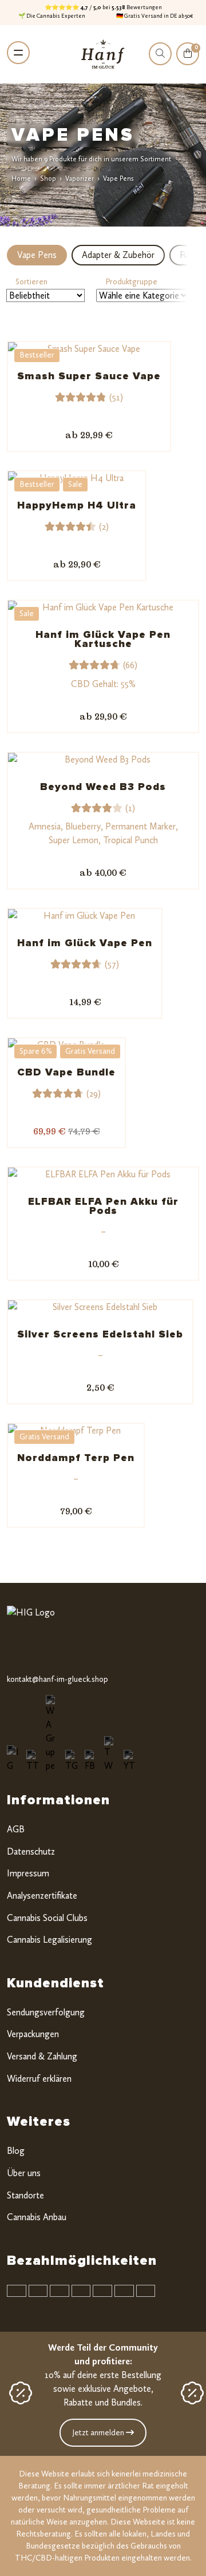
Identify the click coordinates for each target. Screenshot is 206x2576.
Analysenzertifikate (42, 1896)
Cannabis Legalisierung (49, 1940)
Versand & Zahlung (42, 2056)
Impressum (28, 1873)
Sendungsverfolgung (46, 2012)
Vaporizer (80, 178)
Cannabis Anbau (37, 2217)
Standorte (25, 2195)
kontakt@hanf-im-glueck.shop (58, 1679)
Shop (48, 178)
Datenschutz (31, 1851)
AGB (16, 1829)
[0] (188, 61)
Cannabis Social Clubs (47, 1918)
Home (21, 178)
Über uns (24, 2173)
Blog (16, 2151)
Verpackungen (33, 2034)
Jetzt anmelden (99, 2433)
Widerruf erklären (39, 2079)
